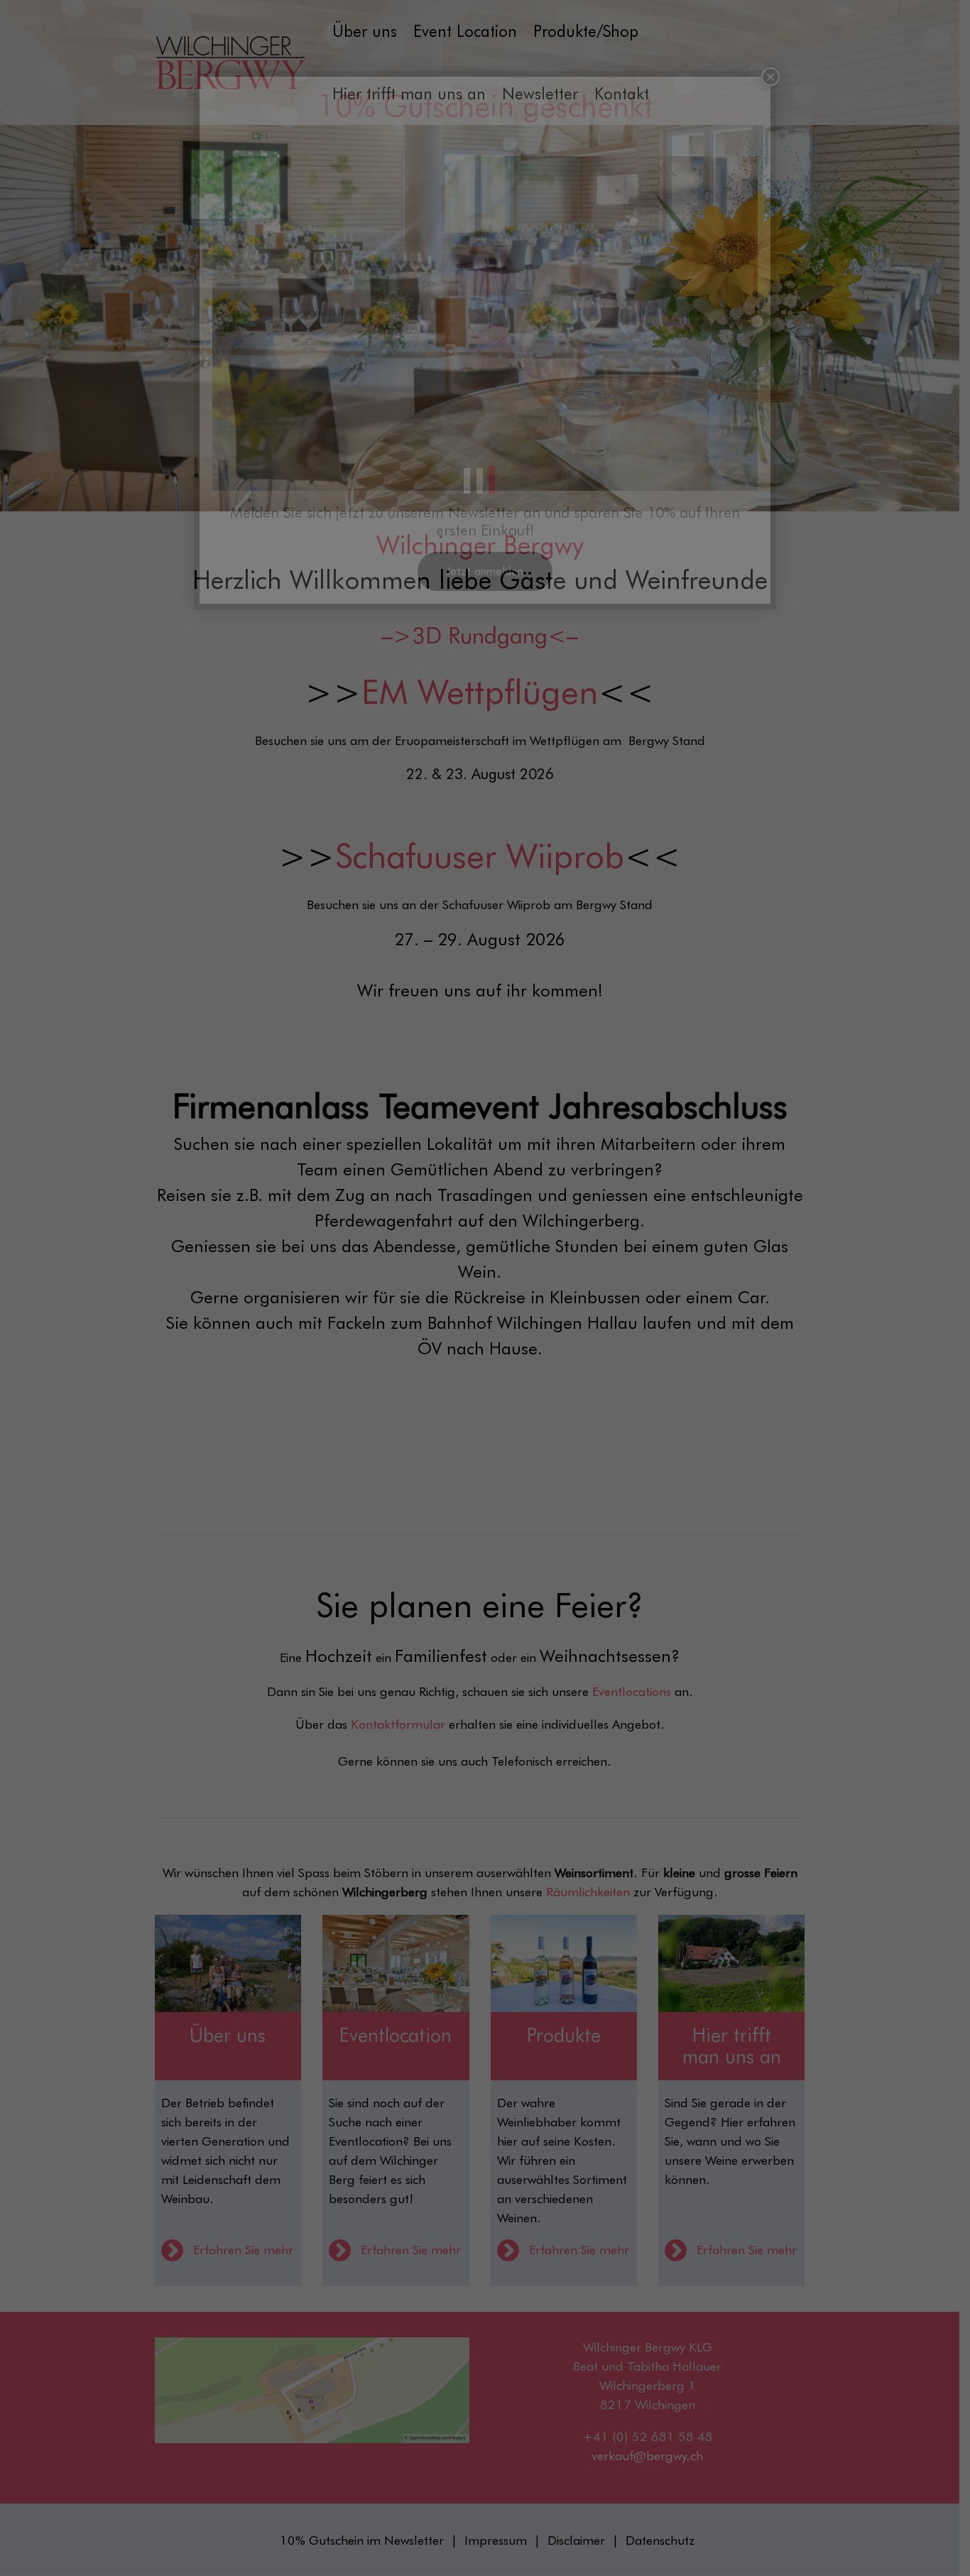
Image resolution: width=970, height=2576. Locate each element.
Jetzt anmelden (485, 571)
